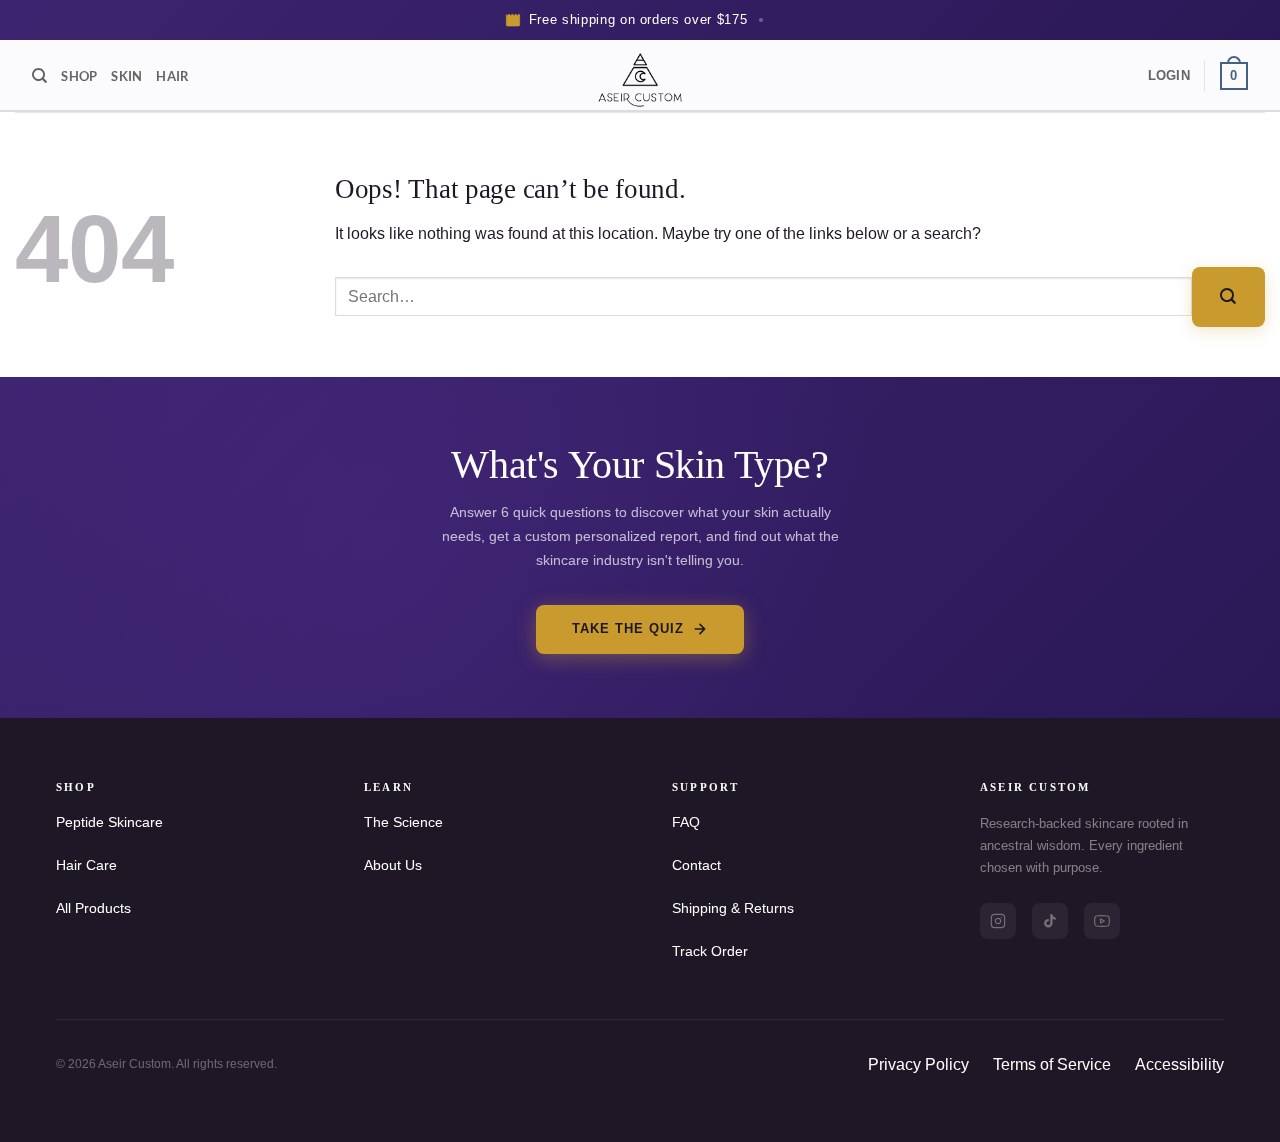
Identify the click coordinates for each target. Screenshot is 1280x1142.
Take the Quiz (628, 628)
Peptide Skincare (109, 822)
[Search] (39, 76)
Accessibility (1179, 1064)
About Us (393, 865)
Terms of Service (1052, 1064)
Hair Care (86, 865)
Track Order (710, 951)
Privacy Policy (918, 1064)
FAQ (686, 822)
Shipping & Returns (733, 908)
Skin (126, 76)
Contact (696, 865)
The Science (403, 822)
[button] (1169, 76)
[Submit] (1228, 296)
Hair (172, 76)
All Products (93, 908)
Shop (79, 76)
